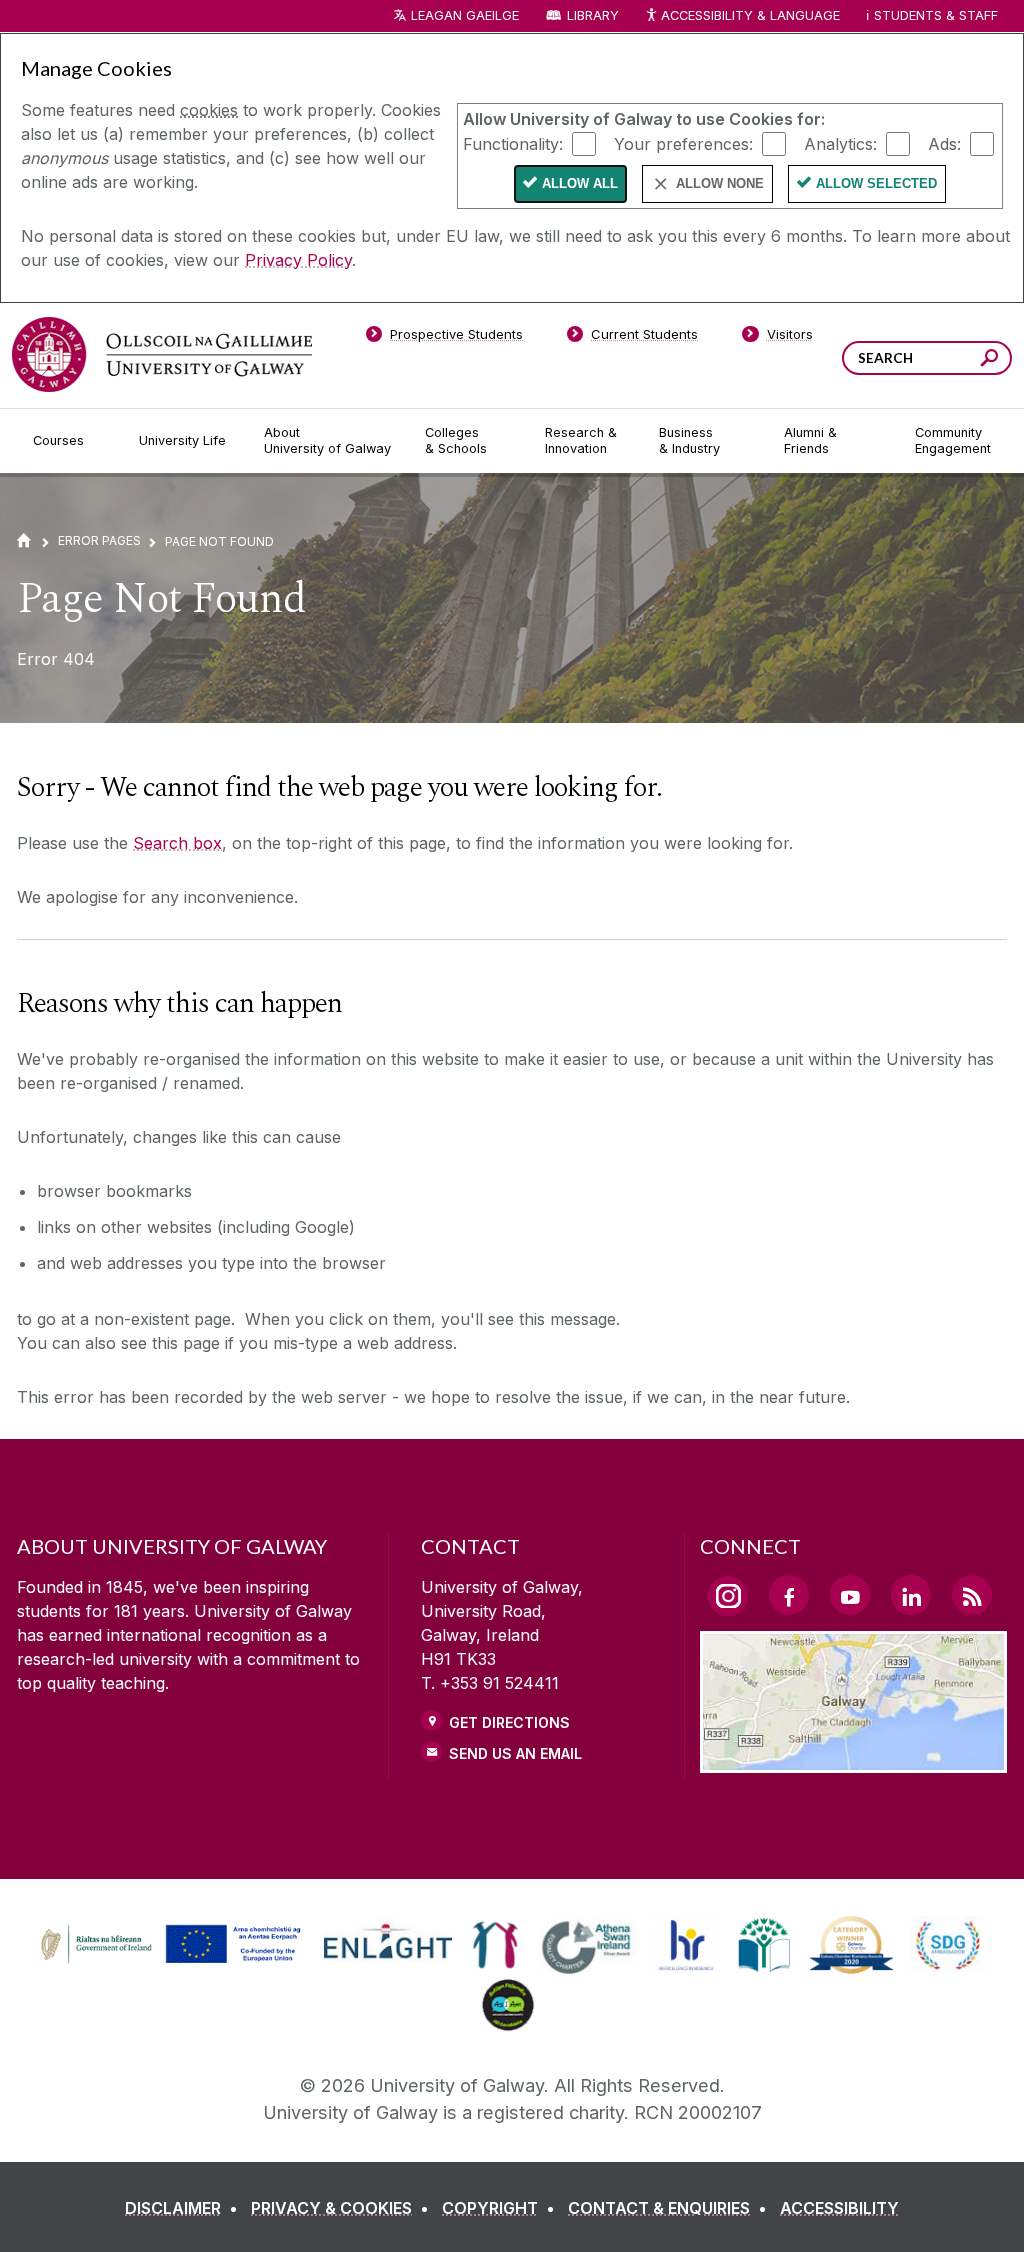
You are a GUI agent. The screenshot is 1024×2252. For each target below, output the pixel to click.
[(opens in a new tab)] (173, 1961)
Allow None (720, 183)
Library (593, 15)
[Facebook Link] (789, 1595)
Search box (177, 843)
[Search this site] (989, 360)
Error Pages (99, 540)
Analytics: (840, 143)
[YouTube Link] (850, 1595)
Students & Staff (936, 15)
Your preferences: (683, 143)
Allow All (580, 183)
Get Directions (509, 1722)
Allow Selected (876, 183)
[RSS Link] (972, 1595)
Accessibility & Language (750, 15)
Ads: (944, 143)
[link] (168, 1945)
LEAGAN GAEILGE (465, 15)
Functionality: (513, 143)
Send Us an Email (515, 1753)
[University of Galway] (162, 354)
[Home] (24, 540)
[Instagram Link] (728, 1596)
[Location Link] (853, 1761)
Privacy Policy (298, 260)
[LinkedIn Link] (911, 1595)
